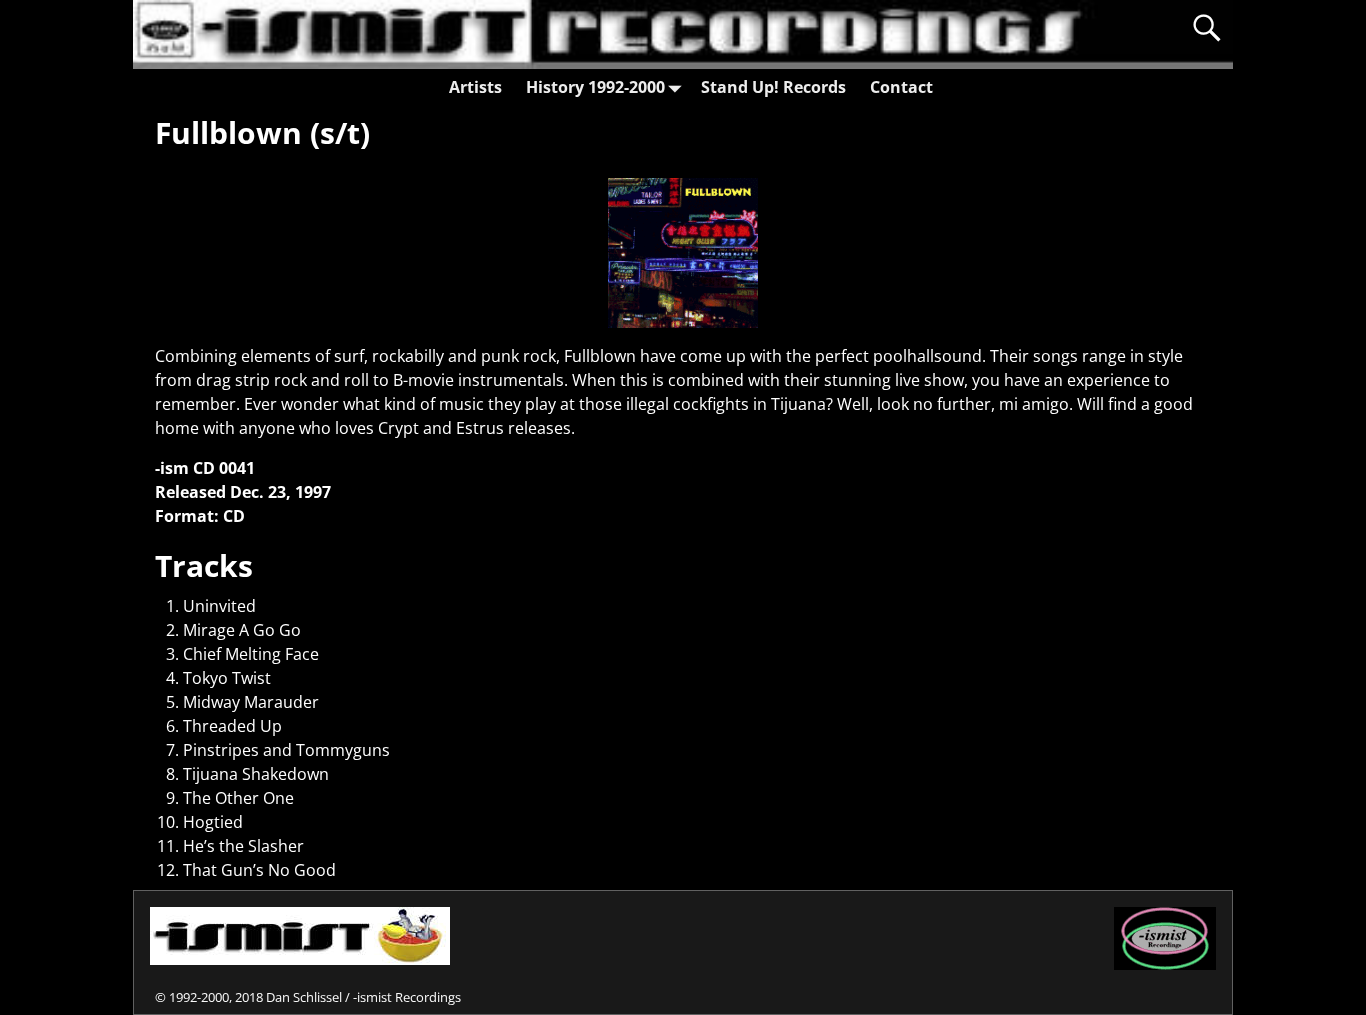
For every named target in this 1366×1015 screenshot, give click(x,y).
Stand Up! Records (773, 87)
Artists (475, 87)
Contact (901, 87)
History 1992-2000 (595, 87)
